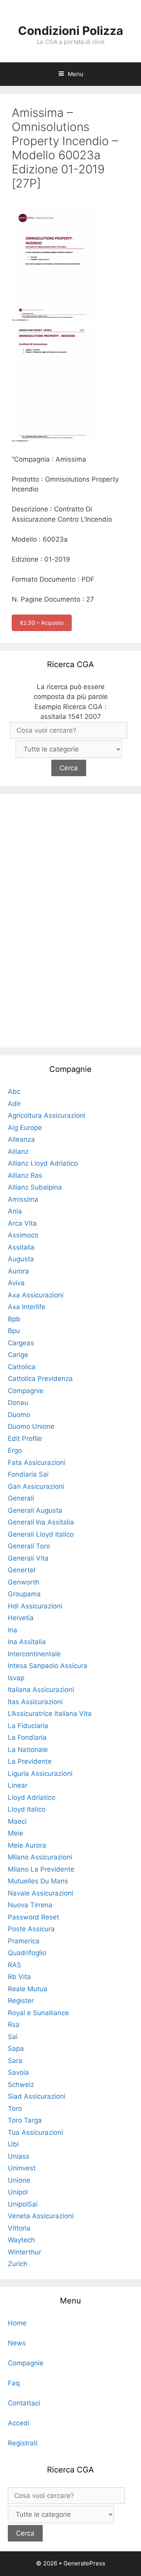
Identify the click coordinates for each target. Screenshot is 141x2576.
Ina (13, 1630)
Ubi (13, 2144)
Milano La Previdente (41, 1869)
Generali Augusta (35, 1510)
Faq (14, 2383)
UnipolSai (23, 2204)
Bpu (14, 1331)
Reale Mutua (28, 1989)
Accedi (19, 2423)
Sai (13, 2037)
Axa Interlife (27, 1307)
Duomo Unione (31, 1426)
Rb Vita (19, 1977)
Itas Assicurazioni (35, 1702)
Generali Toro (29, 1546)
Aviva (16, 1283)
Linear (18, 1785)
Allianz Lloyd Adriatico (43, 1163)
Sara (15, 2061)
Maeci (17, 1821)
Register (21, 2001)
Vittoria (19, 2228)
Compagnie (26, 1391)
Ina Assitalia (27, 1642)
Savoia (18, 2072)
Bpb (14, 1319)
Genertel (22, 1570)
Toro (15, 2108)
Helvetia (21, 1618)
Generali (21, 1498)
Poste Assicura (31, 1929)
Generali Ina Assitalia (41, 1522)
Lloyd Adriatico (32, 1797)
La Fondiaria (27, 1737)
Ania (15, 1211)
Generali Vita (28, 1558)
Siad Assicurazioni (37, 2096)
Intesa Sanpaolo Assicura (48, 1666)
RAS (14, 1965)
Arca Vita (22, 1223)
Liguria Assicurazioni (40, 1774)
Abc (14, 1092)
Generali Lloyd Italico (41, 1534)
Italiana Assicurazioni (41, 1690)
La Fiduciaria (28, 1726)
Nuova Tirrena (30, 1905)
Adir (14, 1104)
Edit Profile (25, 1439)
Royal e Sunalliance (38, 2013)
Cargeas (21, 1343)
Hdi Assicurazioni (35, 1606)
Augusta (21, 1259)
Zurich (18, 2264)
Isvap (16, 1678)
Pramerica (24, 1941)
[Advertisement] (70, 919)
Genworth (23, 1582)
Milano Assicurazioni (40, 1857)
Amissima (23, 1199)
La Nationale (28, 1750)
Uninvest (22, 2168)
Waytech (21, 2240)
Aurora (18, 1271)
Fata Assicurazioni (37, 1463)
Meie (15, 1833)
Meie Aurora (27, 1845)
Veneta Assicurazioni (41, 2216)
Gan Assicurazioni (36, 1486)
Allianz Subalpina (35, 1187)
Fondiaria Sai (28, 1474)
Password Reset (33, 1917)
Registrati (23, 2443)
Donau (18, 1403)
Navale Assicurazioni (41, 1893)
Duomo (19, 1415)
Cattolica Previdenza (40, 1379)
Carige (18, 1355)
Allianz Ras (25, 1175)
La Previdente (30, 1761)
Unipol (18, 2192)
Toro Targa (25, 2120)
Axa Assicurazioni (36, 1295)
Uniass (19, 2156)
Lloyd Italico (27, 1809)
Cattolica (22, 1367)
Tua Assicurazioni (35, 2132)
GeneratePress (84, 2563)
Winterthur (24, 2252)
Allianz (18, 1152)
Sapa (16, 2048)
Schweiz (21, 2085)
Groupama (24, 1594)
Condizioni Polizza (70, 31)
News (17, 2343)
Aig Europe (25, 1128)
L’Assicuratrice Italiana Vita (50, 1714)
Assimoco (23, 1235)
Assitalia (21, 1247)
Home (17, 2323)
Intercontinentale (34, 1654)
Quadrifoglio (27, 1953)
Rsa (14, 2025)
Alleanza (21, 1139)
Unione (19, 2180)
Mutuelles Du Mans (38, 1881)
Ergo (15, 1450)
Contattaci (24, 2403)
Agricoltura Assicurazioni (47, 1115)
